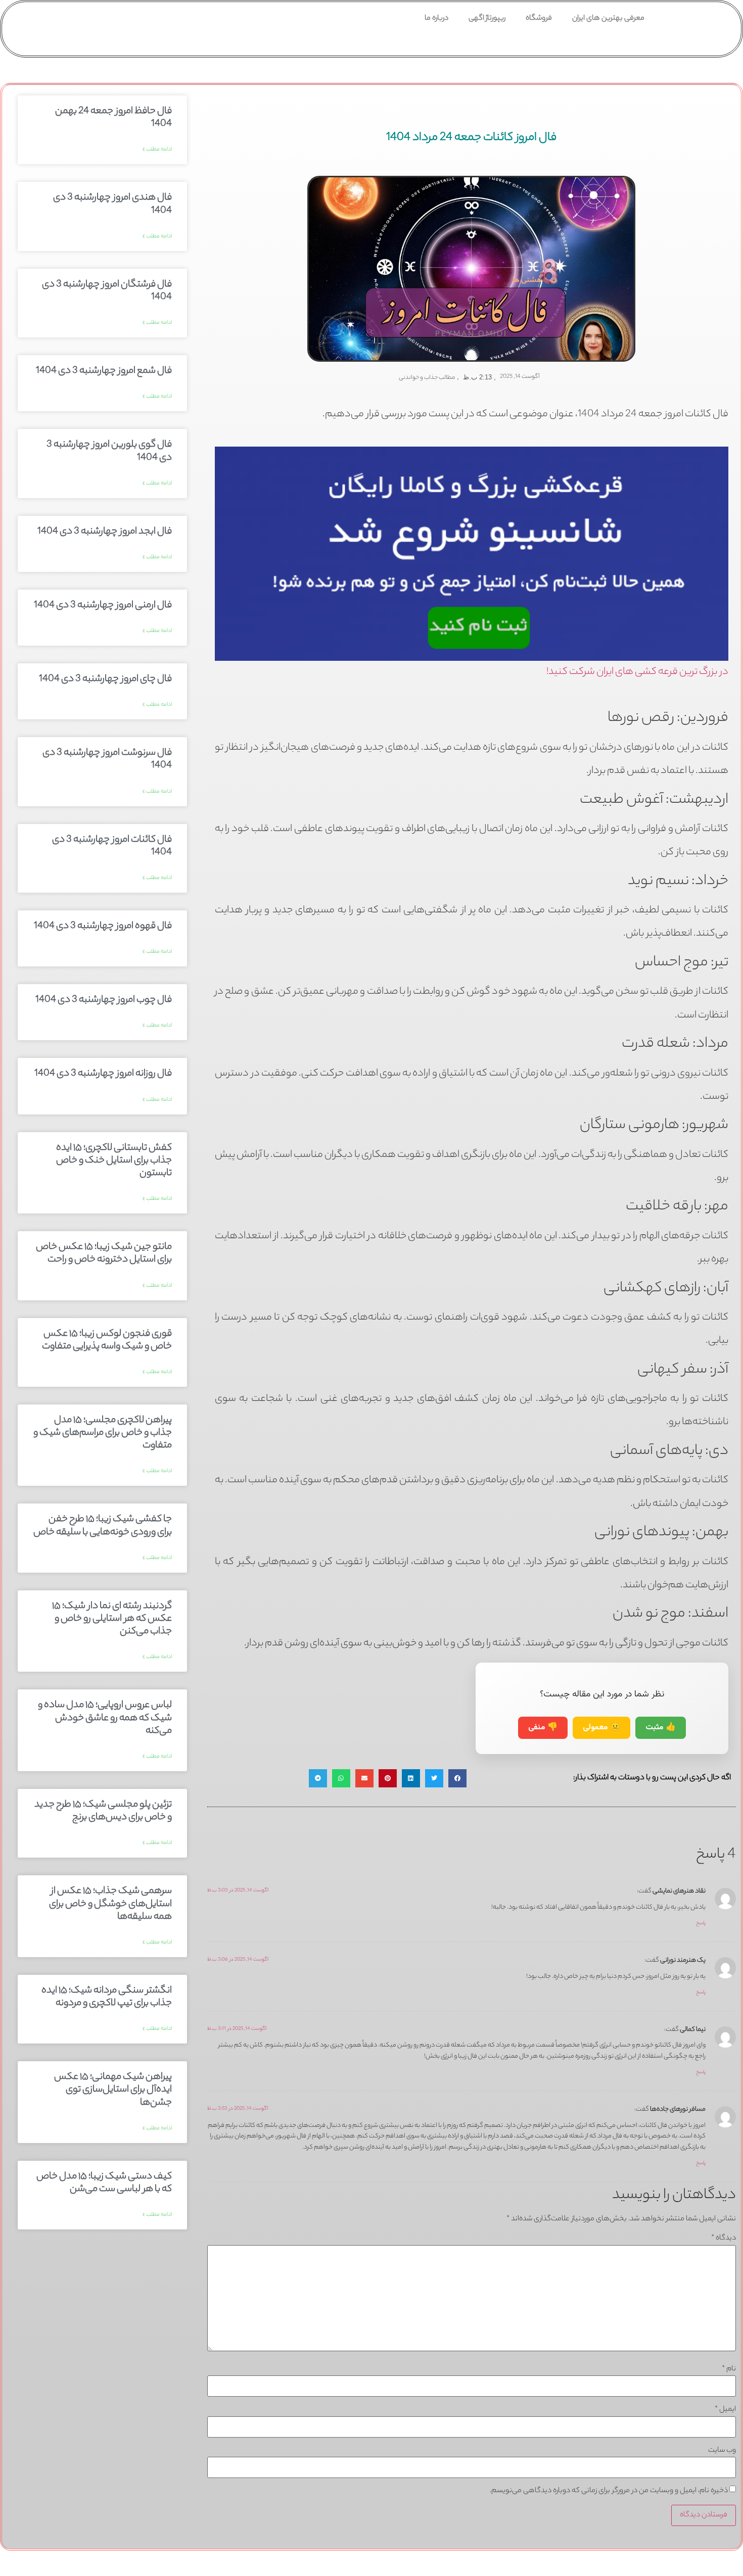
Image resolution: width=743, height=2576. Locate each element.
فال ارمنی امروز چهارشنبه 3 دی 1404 (103, 606)
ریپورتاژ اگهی (487, 19)
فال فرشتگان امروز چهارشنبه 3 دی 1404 (107, 291)
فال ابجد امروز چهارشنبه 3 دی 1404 (105, 532)
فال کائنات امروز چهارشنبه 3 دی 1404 (112, 846)
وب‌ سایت (722, 2451)
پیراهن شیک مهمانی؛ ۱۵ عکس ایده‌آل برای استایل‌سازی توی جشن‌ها (113, 2090)
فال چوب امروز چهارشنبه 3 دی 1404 (104, 1000)
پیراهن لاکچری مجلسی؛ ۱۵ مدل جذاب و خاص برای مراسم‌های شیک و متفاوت (103, 1433)
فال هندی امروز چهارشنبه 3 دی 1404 (112, 204)
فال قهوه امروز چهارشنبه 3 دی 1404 (103, 927)
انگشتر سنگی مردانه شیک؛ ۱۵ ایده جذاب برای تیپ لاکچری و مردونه (107, 1997)
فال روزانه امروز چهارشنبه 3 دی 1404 (103, 1074)
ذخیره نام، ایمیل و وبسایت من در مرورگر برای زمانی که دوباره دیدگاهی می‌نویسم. (609, 2491)
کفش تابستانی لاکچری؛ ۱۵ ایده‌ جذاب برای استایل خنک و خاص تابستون (114, 1161)
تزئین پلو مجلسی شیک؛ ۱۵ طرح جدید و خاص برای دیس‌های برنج (103, 1811)
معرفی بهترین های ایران (608, 19)
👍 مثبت (661, 1728)
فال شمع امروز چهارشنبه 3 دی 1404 (104, 371)
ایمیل (725, 2410)
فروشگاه (539, 19)
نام (729, 2369)
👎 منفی (543, 1728)
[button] (457, 1778)
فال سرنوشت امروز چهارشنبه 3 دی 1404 (107, 760)
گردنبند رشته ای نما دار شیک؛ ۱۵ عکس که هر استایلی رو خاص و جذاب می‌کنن (112, 1619)
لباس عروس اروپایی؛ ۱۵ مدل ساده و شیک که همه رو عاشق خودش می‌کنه (105, 1718)
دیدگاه (724, 2239)
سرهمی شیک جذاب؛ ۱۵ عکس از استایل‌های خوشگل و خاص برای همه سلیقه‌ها (110, 1904)
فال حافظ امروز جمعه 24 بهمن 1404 (113, 118)
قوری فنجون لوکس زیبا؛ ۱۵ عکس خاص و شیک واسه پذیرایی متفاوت (107, 1341)
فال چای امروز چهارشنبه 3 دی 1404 (105, 679)
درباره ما (436, 19)
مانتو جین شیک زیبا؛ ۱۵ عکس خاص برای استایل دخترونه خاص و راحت (104, 1254)
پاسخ (701, 1924)
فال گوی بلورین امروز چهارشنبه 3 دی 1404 (109, 451)
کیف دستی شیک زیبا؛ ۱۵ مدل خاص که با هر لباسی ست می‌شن (104, 2183)
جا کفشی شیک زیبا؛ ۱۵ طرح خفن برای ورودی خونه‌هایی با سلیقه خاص (103, 1526)
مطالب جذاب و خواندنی (427, 378)
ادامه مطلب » (157, 150)
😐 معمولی (601, 1728)
